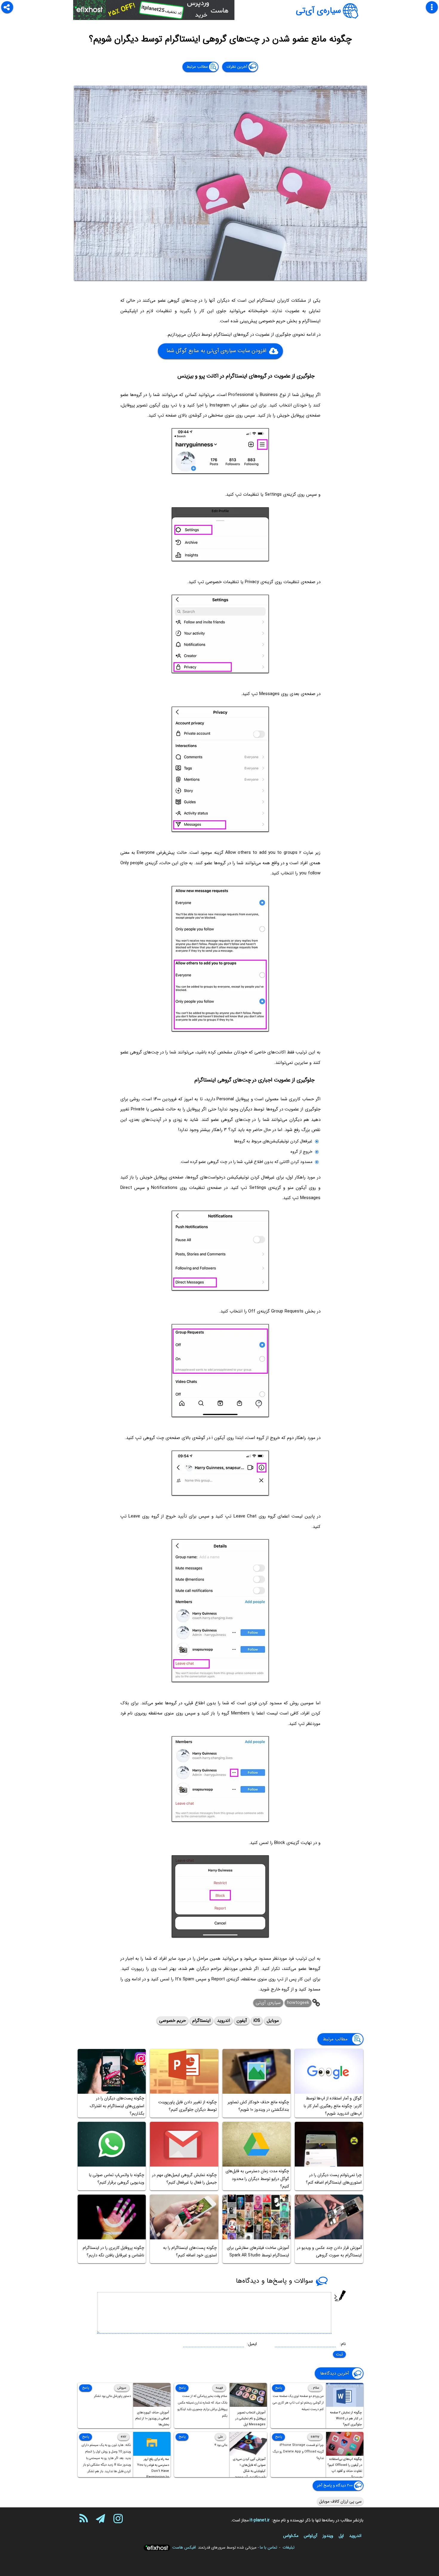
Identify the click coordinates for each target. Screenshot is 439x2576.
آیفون (242, 2021)
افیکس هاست (184, 2547)
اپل (341, 2536)
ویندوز (328, 2536)
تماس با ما (268, 2547)
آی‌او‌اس (310, 2536)
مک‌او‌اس (291, 2536)
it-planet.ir (260, 2520)
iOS (257, 2021)
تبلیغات (288, 2547)
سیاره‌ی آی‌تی (318, 11)
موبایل (273, 2021)
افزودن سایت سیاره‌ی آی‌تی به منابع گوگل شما (216, 351)
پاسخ (278, 2388)
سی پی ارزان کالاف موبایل (340, 2501)
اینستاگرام (201, 2021)
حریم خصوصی (172, 2021)
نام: (343, 2344)
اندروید (224, 2021)
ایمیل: (252, 2344)
